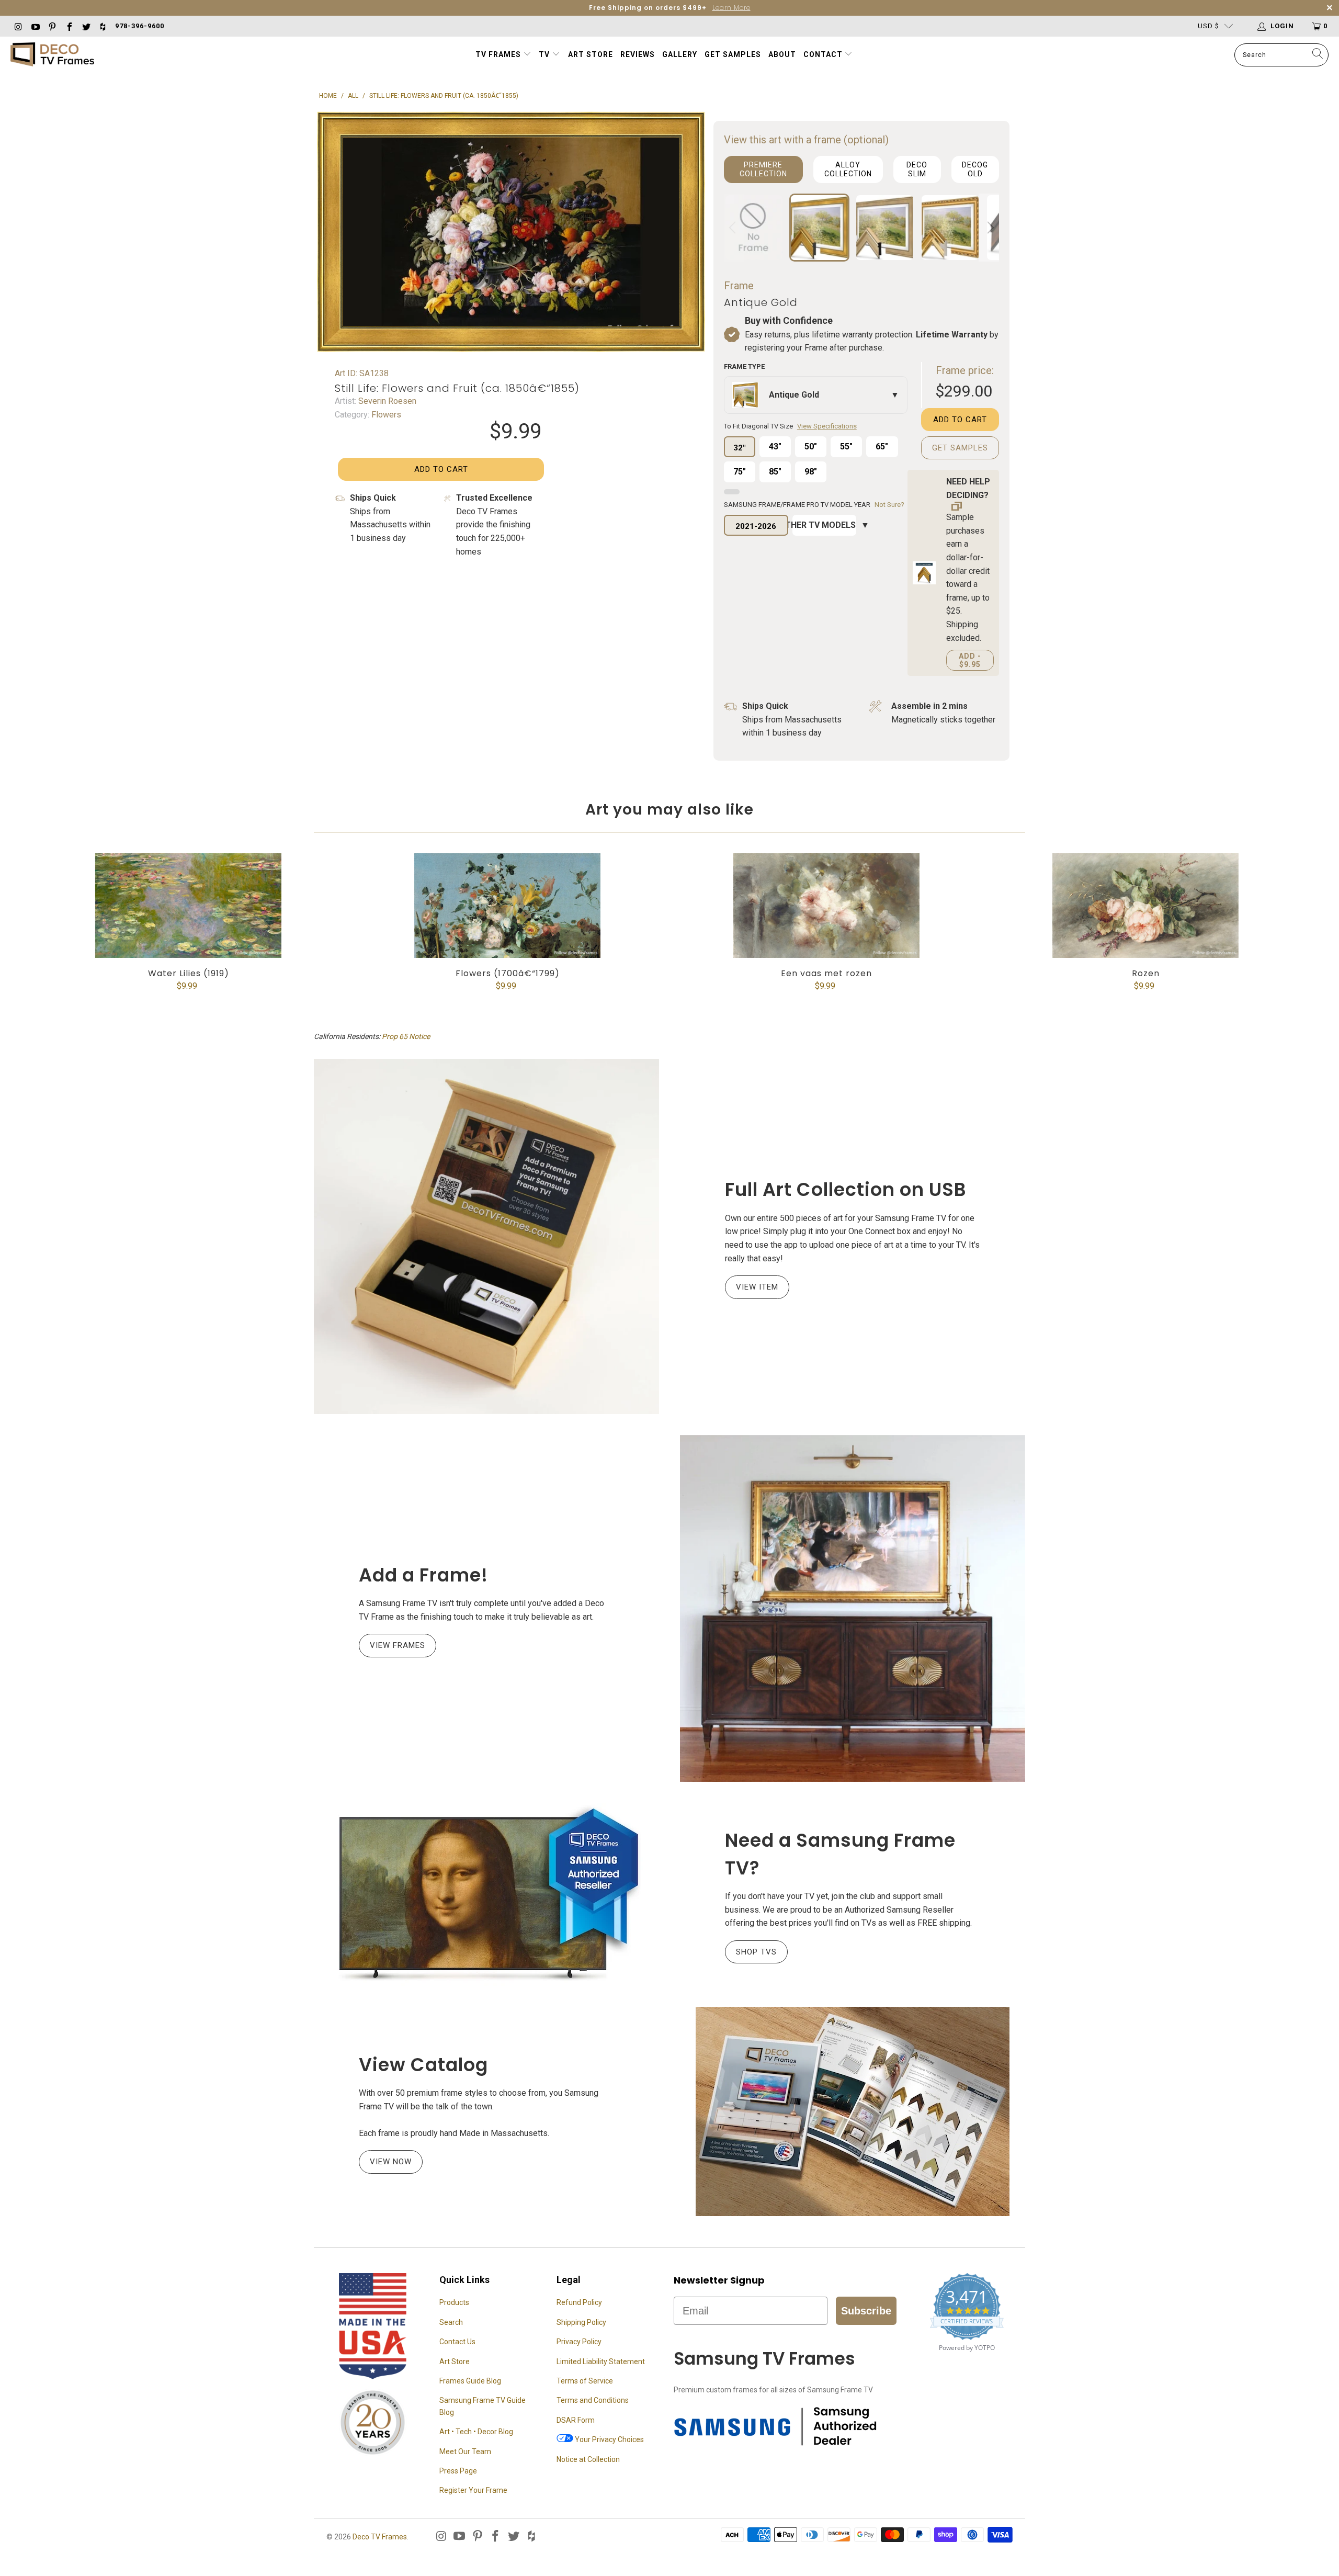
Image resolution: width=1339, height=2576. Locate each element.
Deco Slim (917, 169)
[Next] (989, 228)
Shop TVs (756, 1952)
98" (811, 472)
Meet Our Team (465, 2451)
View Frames (398, 1645)
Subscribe (866, 2311)
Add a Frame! (423, 1575)
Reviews (638, 54)
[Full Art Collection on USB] (486, 1236)
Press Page (458, 2471)
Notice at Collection (588, 2459)
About (782, 54)
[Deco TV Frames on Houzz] (103, 26)
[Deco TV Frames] (52, 55)
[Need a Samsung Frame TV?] (486, 1894)
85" (775, 472)
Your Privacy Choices (609, 2439)
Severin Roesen (386, 401)
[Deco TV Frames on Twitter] (86, 26)
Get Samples (733, 54)
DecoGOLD (975, 169)
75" (740, 472)
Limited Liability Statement (601, 2362)
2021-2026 (756, 526)
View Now (391, 2162)
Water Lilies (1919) (188, 906)
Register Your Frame (473, 2490)
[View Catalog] (853, 2111)
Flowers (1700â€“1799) (507, 906)
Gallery (680, 54)
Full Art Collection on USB (846, 1189)
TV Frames (498, 54)
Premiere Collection (763, 169)
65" (882, 447)
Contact (824, 54)
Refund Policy (579, 2302)
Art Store (591, 54)
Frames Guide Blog (470, 2381)
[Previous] (734, 228)
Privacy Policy (579, 2342)
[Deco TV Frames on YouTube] (35, 26)
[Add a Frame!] (853, 1608)
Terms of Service (585, 2381)
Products (454, 2302)
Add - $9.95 (970, 660)
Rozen (1145, 906)
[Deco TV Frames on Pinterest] (52, 26)
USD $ (1208, 26)
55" (846, 447)
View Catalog (423, 2065)
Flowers (385, 415)
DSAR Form (576, 2420)
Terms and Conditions (593, 2400)
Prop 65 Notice (406, 1036)
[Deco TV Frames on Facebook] (69, 26)
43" (775, 447)
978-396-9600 (140, 26)
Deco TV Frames (380, 2537)
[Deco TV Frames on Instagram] (18, 26)
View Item (757, 1287)
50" (811, 447)
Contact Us (457, 2342)
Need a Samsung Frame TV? (840, 1854)
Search (451, 2322)
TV (545, 54)
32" (739, 448)
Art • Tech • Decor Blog (476, 2432)
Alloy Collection (848, 169)
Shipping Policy (581, 2322)
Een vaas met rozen (826, 906)
